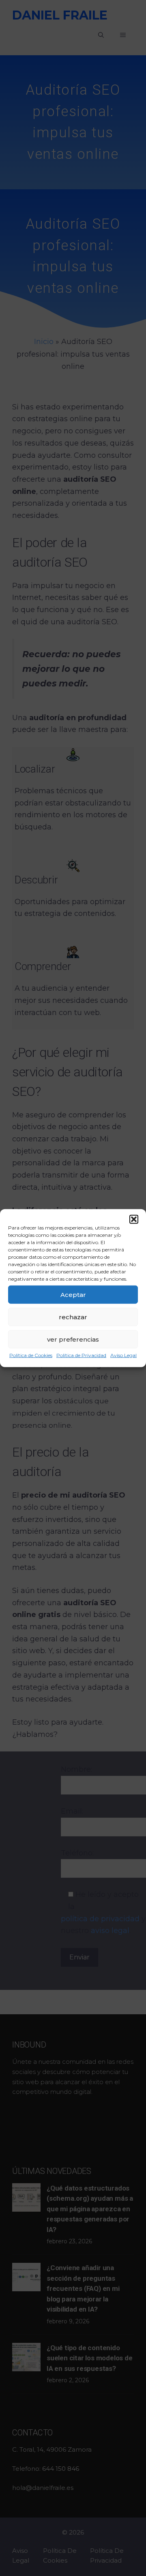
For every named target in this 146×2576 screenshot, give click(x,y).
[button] (134, 1219)
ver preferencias (73, 1339)
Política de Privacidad (81, 1355)
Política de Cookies (31, 1355)
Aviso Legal (123, 1355)
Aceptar (73, 1294)
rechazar (73, 1317)
